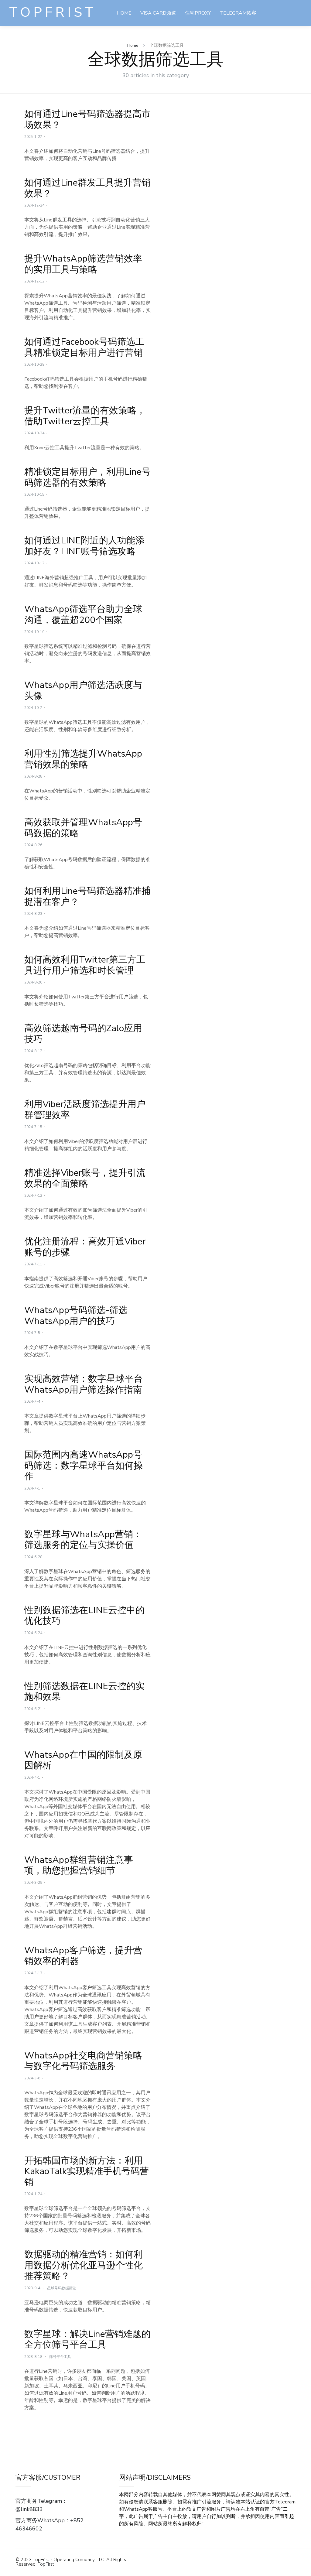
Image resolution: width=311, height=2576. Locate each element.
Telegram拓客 (238, 13)
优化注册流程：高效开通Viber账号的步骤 (85, 1247)
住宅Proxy (198, 13)
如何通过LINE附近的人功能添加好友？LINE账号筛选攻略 (84, 546)
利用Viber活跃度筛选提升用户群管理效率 (85, 1110)
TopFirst (46, 2564)
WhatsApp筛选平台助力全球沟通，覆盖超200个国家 (83, 614)
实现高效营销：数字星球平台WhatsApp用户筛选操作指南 (84, 1384)
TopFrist (53, 13)
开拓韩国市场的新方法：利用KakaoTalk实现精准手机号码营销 (87, 2171)
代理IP (211, 2524)
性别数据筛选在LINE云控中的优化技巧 (84, 1616)
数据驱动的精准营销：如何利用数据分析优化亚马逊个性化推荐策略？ (84, 2265)
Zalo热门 (191, 39)
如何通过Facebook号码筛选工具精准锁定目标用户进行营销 (84, 347)
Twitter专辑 (228, 39)
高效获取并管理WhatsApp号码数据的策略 (83, 828)
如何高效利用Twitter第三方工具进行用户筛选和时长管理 (85, 965)
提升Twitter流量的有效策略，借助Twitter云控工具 (85, 416)
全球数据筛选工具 (152, 39)
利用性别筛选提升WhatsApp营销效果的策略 (83, 759)
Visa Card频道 (158, 13)
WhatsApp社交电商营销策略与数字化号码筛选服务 (83, 2061)
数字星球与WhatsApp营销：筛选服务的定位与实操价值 (83, 1540)
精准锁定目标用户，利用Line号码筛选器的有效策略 (87, 477)
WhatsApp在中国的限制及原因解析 (83, 1760)
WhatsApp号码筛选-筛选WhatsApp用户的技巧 (76, 1315)
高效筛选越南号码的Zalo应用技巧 (83, 1034)
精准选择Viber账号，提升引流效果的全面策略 (85, 1178)
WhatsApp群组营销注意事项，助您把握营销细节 (79, 1865)
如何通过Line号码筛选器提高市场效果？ (87, 119)
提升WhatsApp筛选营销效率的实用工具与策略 (83, 264)
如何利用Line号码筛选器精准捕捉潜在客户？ (87, 896)
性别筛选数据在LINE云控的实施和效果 (84, 1692)
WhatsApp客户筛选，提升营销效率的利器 (83, 1956)
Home (124, 13)
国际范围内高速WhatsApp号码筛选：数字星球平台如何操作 (84, 1465)
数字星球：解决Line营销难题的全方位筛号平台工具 (87, 2339)
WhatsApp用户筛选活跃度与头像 (83, 690)
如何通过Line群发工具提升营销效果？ (87, 188)
